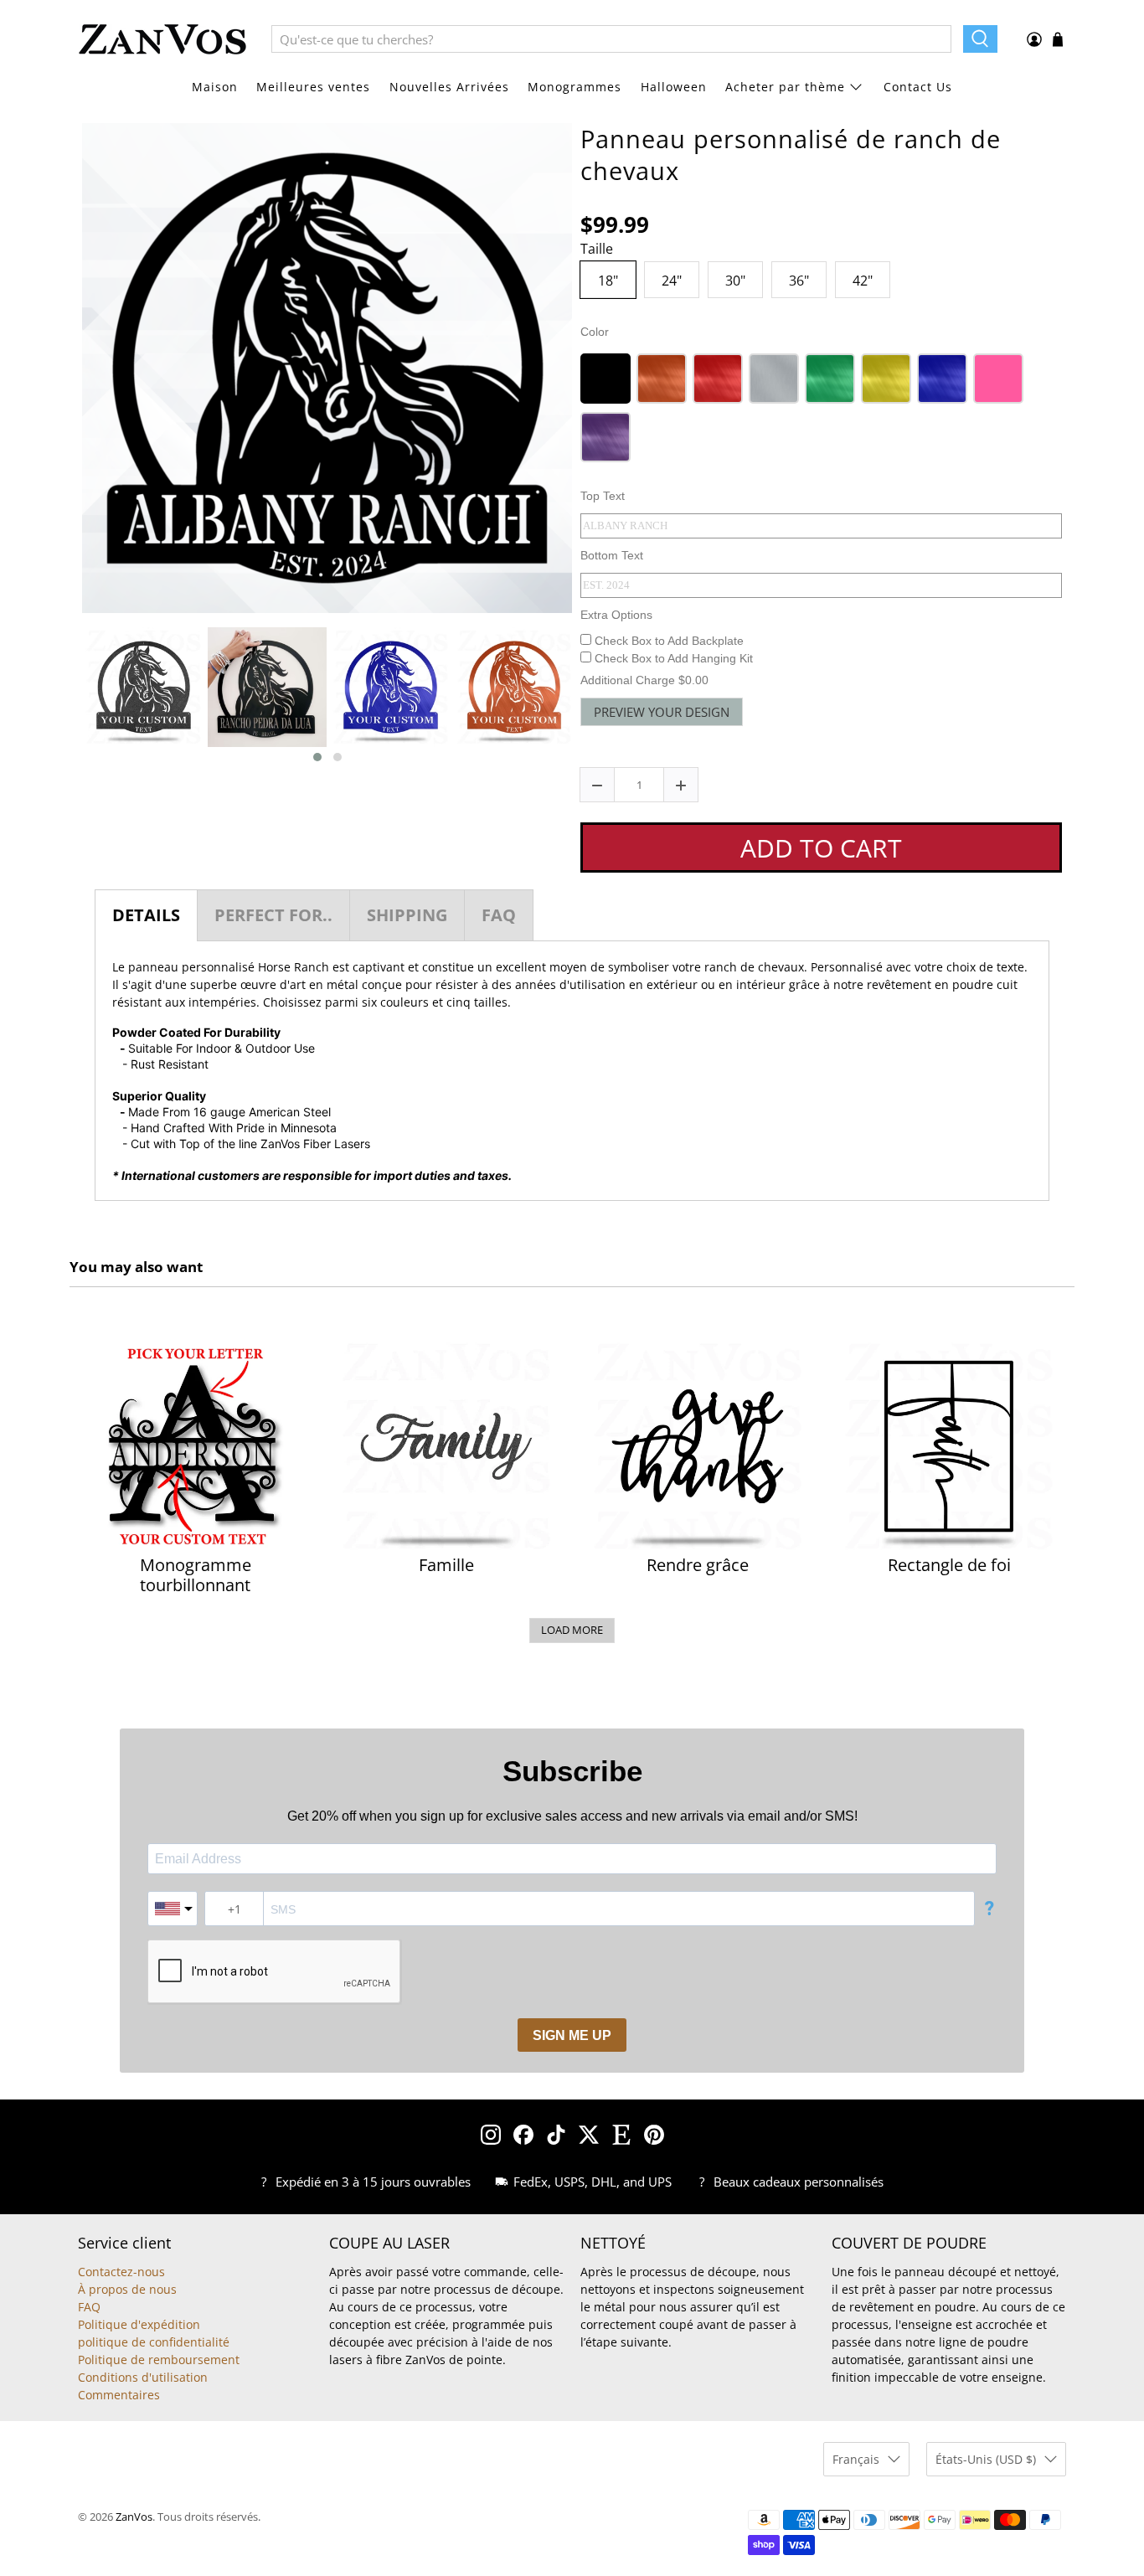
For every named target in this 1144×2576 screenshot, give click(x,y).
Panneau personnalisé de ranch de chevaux (791, 155)
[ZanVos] (162, 39)
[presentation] (67, 695)
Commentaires (119, 2395)
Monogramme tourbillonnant (196, 1575)
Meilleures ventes (313, 87)
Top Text (603, 496)
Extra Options (616, 615)
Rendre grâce (698, 1565)
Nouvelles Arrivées (449, 87)
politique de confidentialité (154, 2342)
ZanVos (134, 2517)
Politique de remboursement (159, 2360)
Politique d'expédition (139, 2324)
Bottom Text (612, 555)
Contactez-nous (121, 2272)
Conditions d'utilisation (143, 2377)
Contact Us (918, 87)
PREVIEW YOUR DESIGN (662, 712)
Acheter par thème (785, 87)
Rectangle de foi (949, 1565)
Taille (597, 250)
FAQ (89, 2307)
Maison (215, 87)
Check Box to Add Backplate (667, 641)
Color (595, 332)
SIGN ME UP (572, 2035)
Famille (446, 1565)
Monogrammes (575, 87)
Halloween (674, 87)
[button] (317, 757)
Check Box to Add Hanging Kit (672, 658)
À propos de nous (127, 2289)
